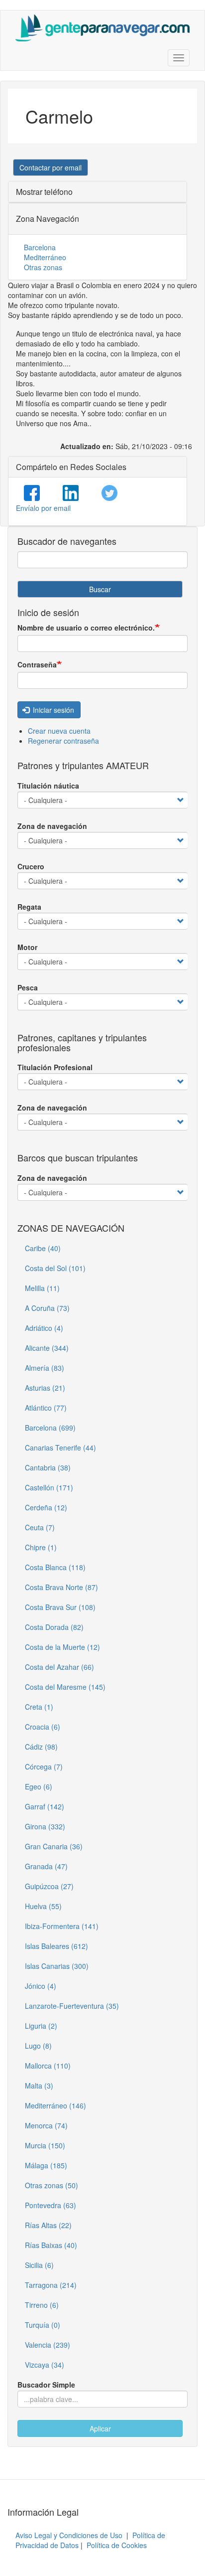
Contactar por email (51, 167)
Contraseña (37, 664)
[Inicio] (102, 28)
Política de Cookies (117, 2545)
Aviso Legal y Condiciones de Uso (69, 2535)
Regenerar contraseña (63, 741)
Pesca (28, 987)
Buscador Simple (46, 2385)
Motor (27, 947)
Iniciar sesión (52, 710)
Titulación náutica (48, 786)
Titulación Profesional (55, 1067)
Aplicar (100, 2428)
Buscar (100, 589)
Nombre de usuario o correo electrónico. (86, 628)
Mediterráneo (45, 257)
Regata (29, 907)
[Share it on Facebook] (32, 493)
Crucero (31, 866)
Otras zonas (43, 267)
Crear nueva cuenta (59, 731)
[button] (51, 167)
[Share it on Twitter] (109, 493)
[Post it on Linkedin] (71, 493)
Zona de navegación (52, 826)
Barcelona (40, 247)
